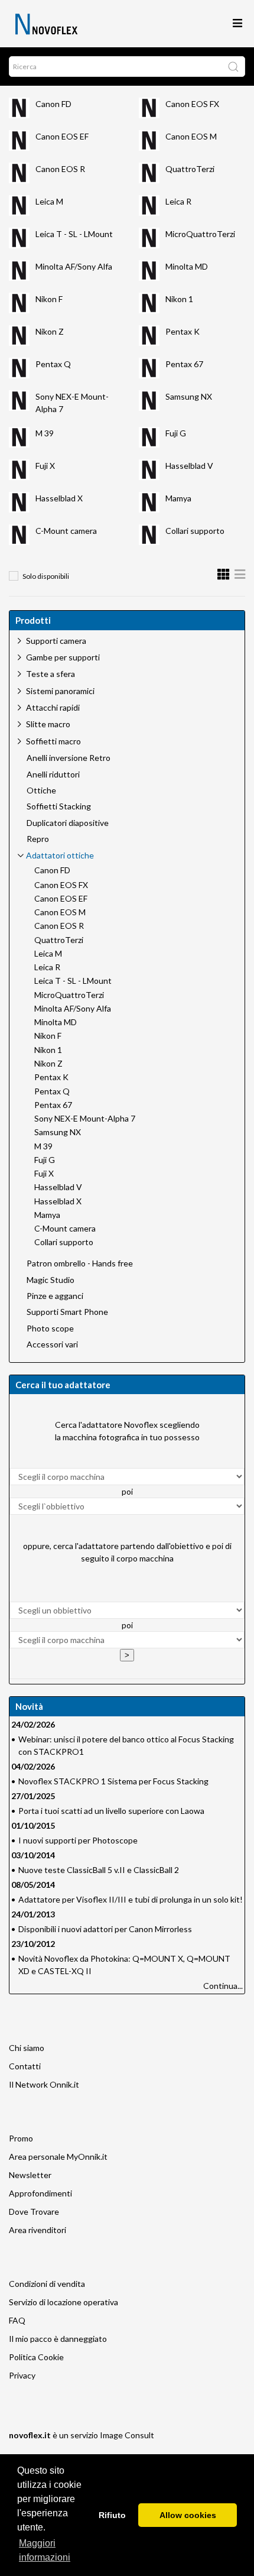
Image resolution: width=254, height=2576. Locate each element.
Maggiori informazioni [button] (45, 2550)
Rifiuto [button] (112, 2515)
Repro (38, 839)
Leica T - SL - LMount (74, 234)
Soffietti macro (53, 741)
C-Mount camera (66, 531)
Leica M (49, 201)
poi (127, 1491)
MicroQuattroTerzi (200, 234)
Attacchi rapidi (53, 707)
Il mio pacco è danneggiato (58, 2339)
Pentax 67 (184, 364)
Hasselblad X (59, 498)
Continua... (223, 1986)
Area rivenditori (38, 2230)
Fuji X (45, 466)
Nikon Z (50, 331)
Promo (21, 2138)
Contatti (25, 2066)
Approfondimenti (40, 2193)
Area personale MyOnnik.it (58, 2157)
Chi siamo (27, 2048)
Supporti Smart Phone (67, 1312)
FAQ (17, 2320)
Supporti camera (56, 641)
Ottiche (41, 790)
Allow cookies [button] (188, 2515)
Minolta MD (187, 266)
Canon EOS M (191, 136)
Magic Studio (51, 1280)
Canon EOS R (60, 169)
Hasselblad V (189, 466)
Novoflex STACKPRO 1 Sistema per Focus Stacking (113, 1781)
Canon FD (53, 104)
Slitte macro (48, 724)
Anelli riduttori (53, 775)
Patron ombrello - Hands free (80, 1263)
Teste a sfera (51, 674)
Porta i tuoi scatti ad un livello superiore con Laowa (111, 1811)
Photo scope (50, 1328)
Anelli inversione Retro (69, 758)
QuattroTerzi (190, 169)
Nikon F (49, 299)
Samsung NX (189, 396)
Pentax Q (53, 364)
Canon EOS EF (62, 136)
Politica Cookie (36, 2357)
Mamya (178, 498)
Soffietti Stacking (59, 806)
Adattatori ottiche (60, 855)
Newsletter (30, 2175)
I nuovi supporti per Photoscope (78, 1840)
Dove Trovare (34, 2212)
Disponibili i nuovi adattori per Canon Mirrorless (105, 1929)
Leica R (178, 201)
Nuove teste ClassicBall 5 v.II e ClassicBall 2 (99, 1870)
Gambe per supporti (63, 657)
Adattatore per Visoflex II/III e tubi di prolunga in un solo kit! (131, 1899)
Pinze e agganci (55, 1296)
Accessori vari (52, 1344)
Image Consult (127, 2435)
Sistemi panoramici (60, 691)
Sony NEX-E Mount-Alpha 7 (85, 1119)
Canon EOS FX (192, 104)
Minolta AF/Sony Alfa (74, 266)
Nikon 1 (179, 299)
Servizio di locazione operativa (63, 2302)
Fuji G (176, 433)
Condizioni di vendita (47, 2284)
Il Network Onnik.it (44, 2084)
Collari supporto (195, 531)
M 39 (45, 433)
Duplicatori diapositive (68, 823)
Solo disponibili (46, 576)
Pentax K (183, 331)
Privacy (22, 2375)
